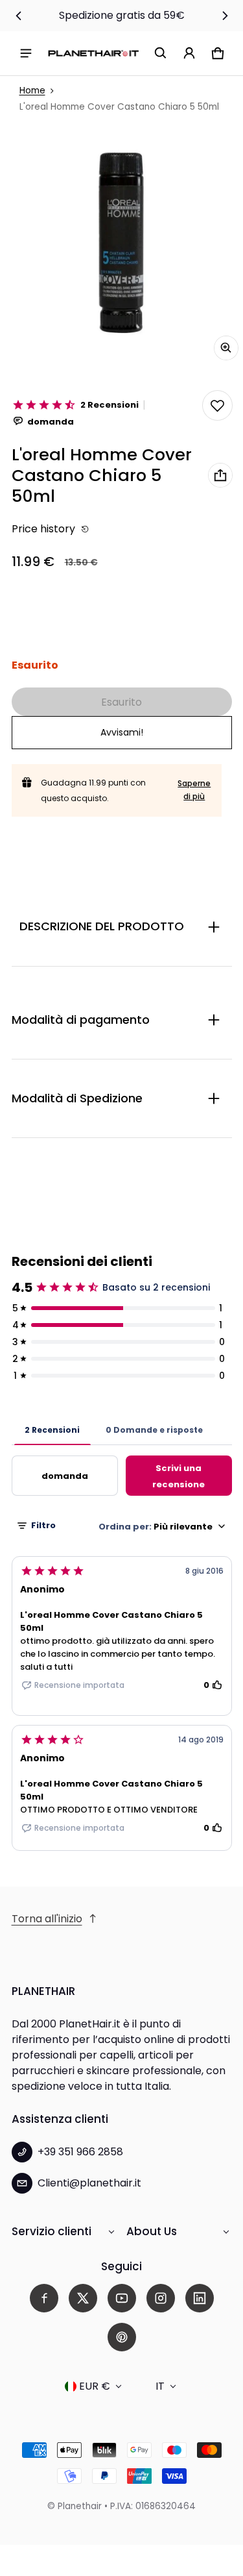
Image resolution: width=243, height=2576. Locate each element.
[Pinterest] (122, 2337)
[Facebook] (44, 2298)
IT (160, 2386)
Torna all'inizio (47, 1919)
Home (32, 91)
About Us (152, 2231)
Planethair (80, 2506)
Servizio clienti (52, 2231)
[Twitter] (83, 2298)
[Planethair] (93, 53)
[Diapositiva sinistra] (19, 16)
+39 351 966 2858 (80, 2152)
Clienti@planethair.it (89, 2183)
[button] (161, 53)
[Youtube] (122, 2298)
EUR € (95, 2386)
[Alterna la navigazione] (26, 53)
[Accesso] (189, 53)
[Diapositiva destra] (225, 16)
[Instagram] (161, 2298)
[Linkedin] (200, 2298)
